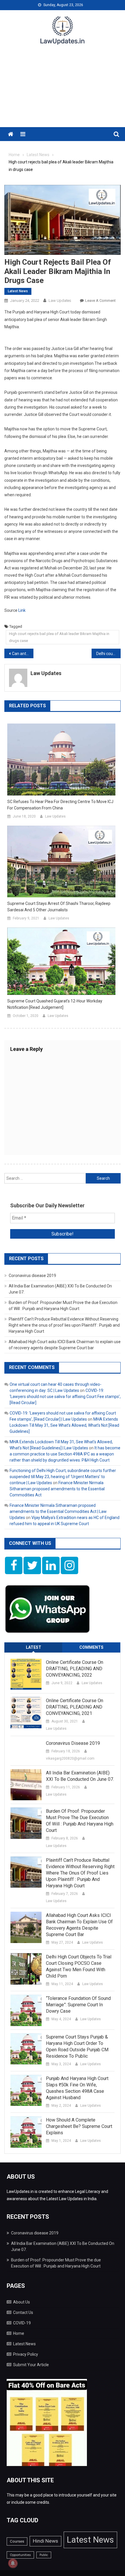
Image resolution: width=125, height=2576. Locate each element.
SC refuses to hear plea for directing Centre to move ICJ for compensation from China (60, 805)
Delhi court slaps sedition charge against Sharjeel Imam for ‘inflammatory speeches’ (108, 654)
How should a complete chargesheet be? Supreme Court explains (79, 2126)
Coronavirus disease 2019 (32, 1276)
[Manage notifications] (13, 2563)
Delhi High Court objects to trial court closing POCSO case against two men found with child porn (79, 1966)
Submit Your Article (31, 2365)
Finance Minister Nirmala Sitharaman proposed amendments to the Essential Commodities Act (57, 1489)
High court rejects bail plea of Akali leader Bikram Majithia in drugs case (59, 637)
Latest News (18, 291)
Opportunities (20, 2555)
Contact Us (23, 2312)
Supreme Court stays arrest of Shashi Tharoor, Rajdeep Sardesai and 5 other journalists (59, 907)
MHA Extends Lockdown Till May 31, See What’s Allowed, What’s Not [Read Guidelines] (64, 1425)
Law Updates (60, 301)
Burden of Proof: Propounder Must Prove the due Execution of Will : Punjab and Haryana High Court (80, 1821)
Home (19, 2333)
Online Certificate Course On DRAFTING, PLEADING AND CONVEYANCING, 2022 (75, 1669)
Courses (17, 2541)
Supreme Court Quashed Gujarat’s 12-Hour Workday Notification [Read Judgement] (55, 1004)
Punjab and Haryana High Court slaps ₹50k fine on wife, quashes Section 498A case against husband (77, 2088)
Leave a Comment (100, 301)
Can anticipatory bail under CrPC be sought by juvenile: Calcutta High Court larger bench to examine (23, 654)
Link (22, 610)
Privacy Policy (26, 2354)
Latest (34, 1647)
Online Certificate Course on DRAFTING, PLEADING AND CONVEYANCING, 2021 (75, 1707)
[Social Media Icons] (14, 1565)
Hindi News (45, 2541)
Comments (91, 1647)
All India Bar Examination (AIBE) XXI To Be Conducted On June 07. (80, 1776)
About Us (22, 2302)
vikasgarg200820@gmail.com (70, 1758)
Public (44, 2555)
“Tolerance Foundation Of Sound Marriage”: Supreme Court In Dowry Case (78, 2005)
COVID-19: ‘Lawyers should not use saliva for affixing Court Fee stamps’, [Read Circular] (65, 1397)
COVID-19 (22, 2323)
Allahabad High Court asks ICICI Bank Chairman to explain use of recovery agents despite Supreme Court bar (79, 1925)
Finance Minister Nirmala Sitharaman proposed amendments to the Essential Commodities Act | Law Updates (58, 1511)
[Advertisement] (63, 90)
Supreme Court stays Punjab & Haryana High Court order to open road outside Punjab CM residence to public (77, 2046)
